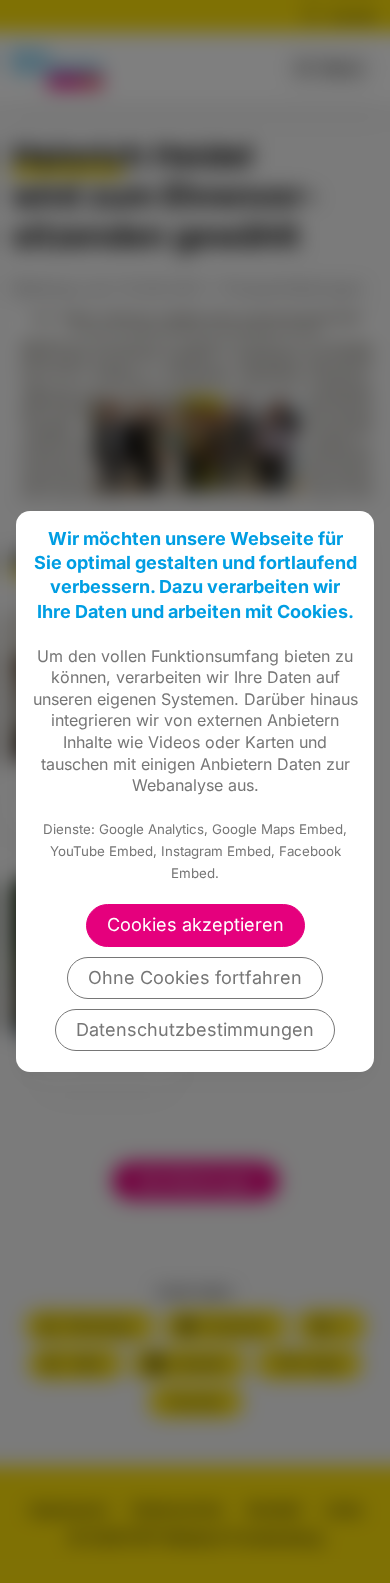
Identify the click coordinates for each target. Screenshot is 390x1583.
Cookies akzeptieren (195, 924)
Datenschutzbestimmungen (195, 1029)
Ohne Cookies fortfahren (195, 977)
